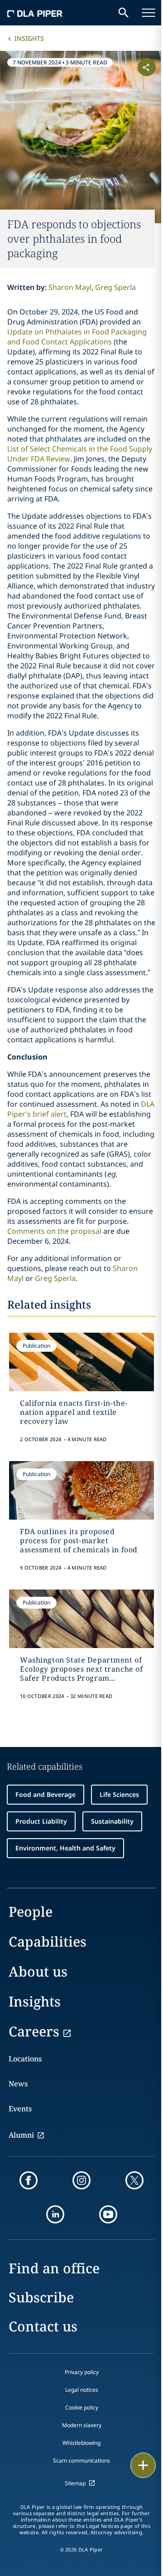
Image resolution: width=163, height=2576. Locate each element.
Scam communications (81, 2461)
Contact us (43, 2326)
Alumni (21, 2135)
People (31, 1911)
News (18, 2084)
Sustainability (112, 1821)
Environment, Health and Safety (65, 1848)
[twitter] (134, 2180)
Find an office (54, 2268)
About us (38, 1971)
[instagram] (81, 2180)
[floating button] (143, 2465)
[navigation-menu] (149, 13)
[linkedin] (55, 2214)
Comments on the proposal (55, 1231)
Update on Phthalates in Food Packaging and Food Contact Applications (77, 337)
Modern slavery (82, 2425)
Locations (25, 2059)
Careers (34, 2031)
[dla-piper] (35, 13)
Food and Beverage (46, 1794)
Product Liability (41, 1821)
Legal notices (82, 2390)
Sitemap (75, 2483)
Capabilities (48, 1941)
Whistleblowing (81, 2443)
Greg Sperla (115, 287)
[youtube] (108, 2214)
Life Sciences (119, 1794)
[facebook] (29, 2180)
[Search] (124, 13)
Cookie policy (82, 2407)
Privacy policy (82, 2372)
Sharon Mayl (70, 287)
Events (20, 2109)
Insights (29, 38)
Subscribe (41, 2297)
